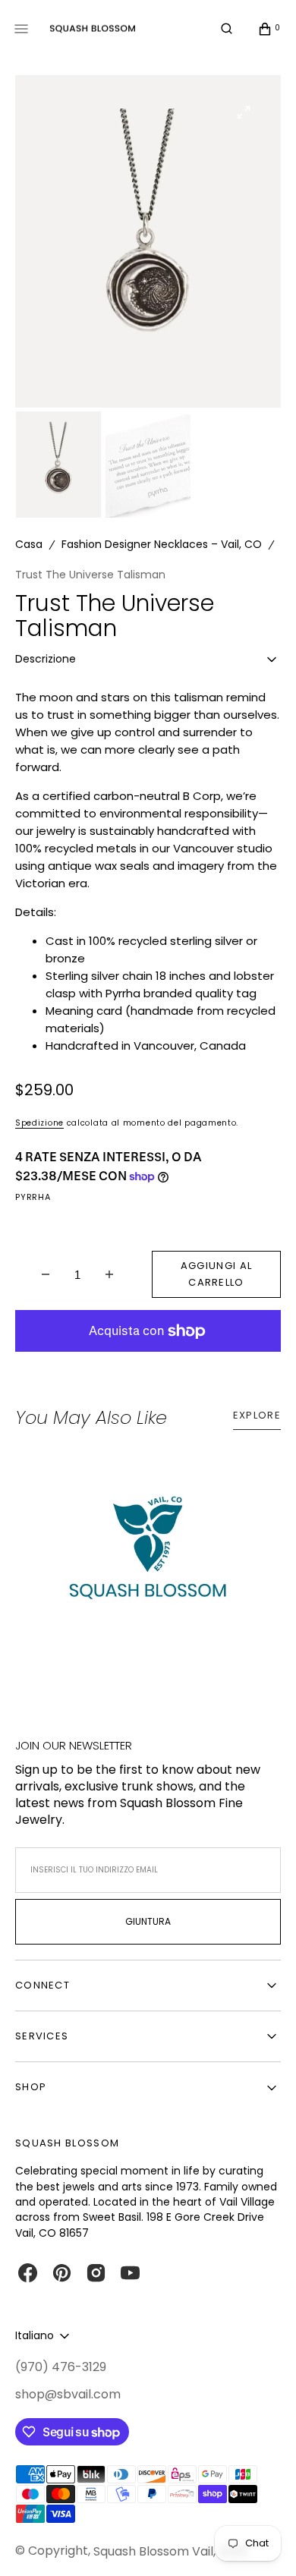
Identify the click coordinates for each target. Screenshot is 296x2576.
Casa (29, 544)
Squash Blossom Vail (153, 2551)
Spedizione (39, 1123)
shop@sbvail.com (68, 2395)
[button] (227, 29)
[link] (148, 1556)
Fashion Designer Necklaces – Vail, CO (162, 544)
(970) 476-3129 (61, 2367)
